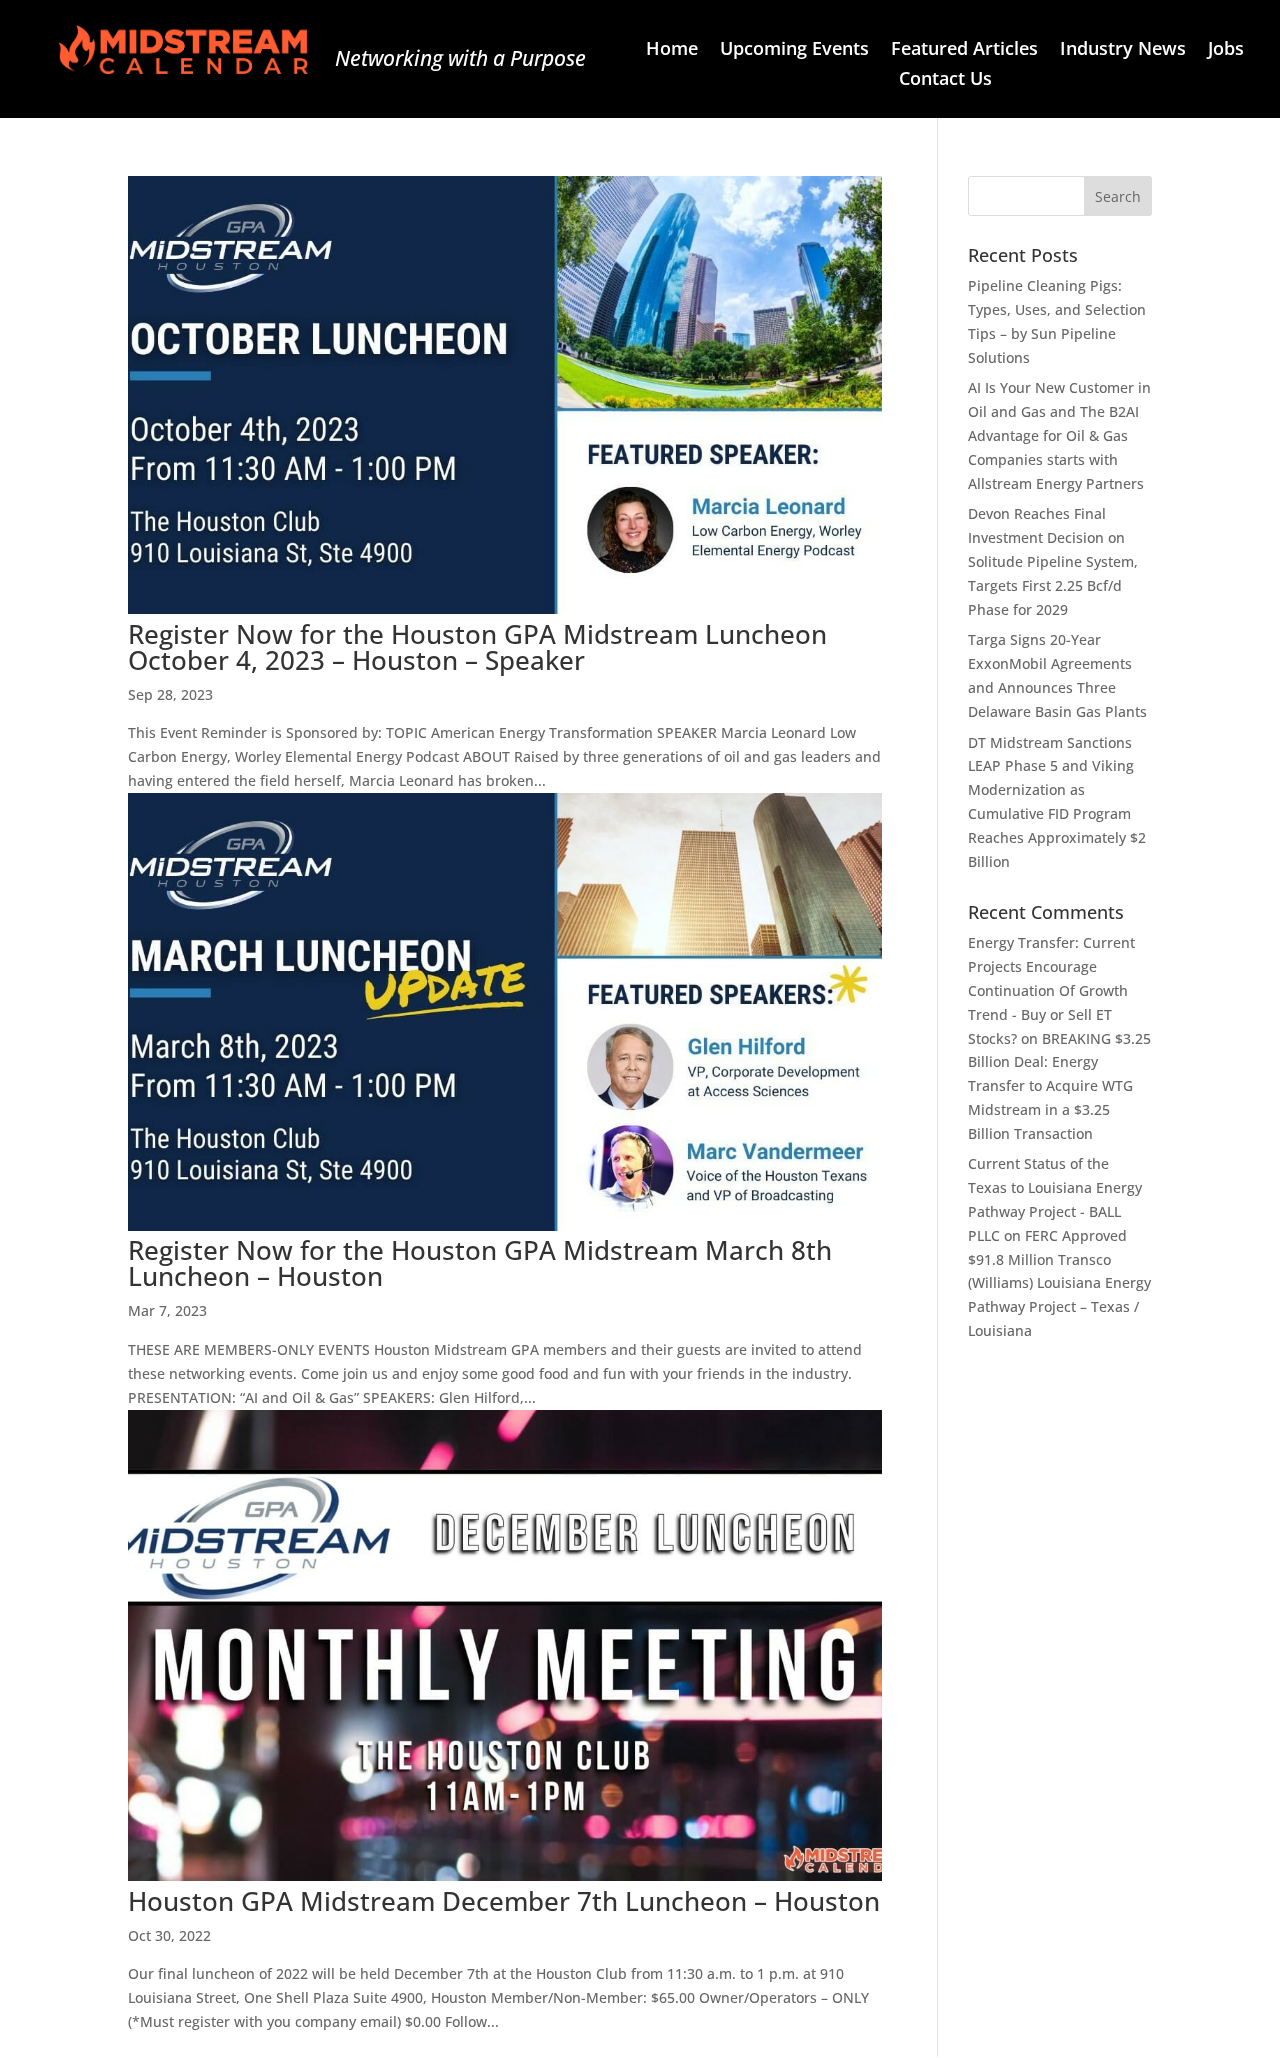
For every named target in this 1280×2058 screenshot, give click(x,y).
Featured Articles (964, 50)
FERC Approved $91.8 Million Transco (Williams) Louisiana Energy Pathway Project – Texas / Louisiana (1059, 1283)
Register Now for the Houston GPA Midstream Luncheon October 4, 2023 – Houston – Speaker (477, 647)
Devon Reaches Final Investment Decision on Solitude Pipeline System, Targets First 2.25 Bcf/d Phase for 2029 (1053, 561)
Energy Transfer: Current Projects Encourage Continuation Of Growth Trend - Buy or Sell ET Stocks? (1051, 990)
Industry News (1123, 50)
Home (672, 50)
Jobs (1226, 50)
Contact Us (945, 80)
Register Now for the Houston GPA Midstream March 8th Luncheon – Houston (480, 1263)
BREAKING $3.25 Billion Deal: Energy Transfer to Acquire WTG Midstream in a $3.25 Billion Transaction (1059, 1086)
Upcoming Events (794, 50)
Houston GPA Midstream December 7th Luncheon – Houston (504, 1901)
